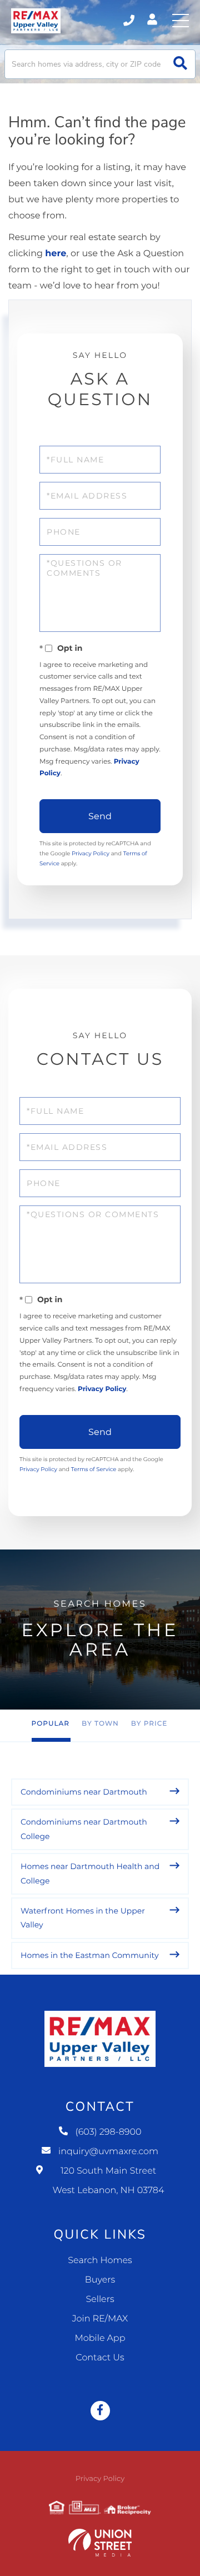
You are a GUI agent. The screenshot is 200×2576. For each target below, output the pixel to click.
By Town (100, 1724)
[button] (180, 64)
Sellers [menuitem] (100, 2300)
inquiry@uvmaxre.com (108, 2152)
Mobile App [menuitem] (100, 2338)
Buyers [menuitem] (100, 2280)
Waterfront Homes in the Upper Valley (83, 1918)
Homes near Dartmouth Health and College (90, 1873)
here (56, 254)
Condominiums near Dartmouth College (84, 1829)
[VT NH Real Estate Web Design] (100, 2543)
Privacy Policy (91, 853)
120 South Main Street (109, 2181)
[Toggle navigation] (181, 21)
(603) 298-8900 (130, 21)
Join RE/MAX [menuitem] (100, 2319)
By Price (149, 1724)
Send (100, 816)
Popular (51, 1724)
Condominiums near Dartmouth (84, 1792)
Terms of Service (94, 1469)
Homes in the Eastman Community (90, 1955)
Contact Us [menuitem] (100, 2358)
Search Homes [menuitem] (100, 2261)
